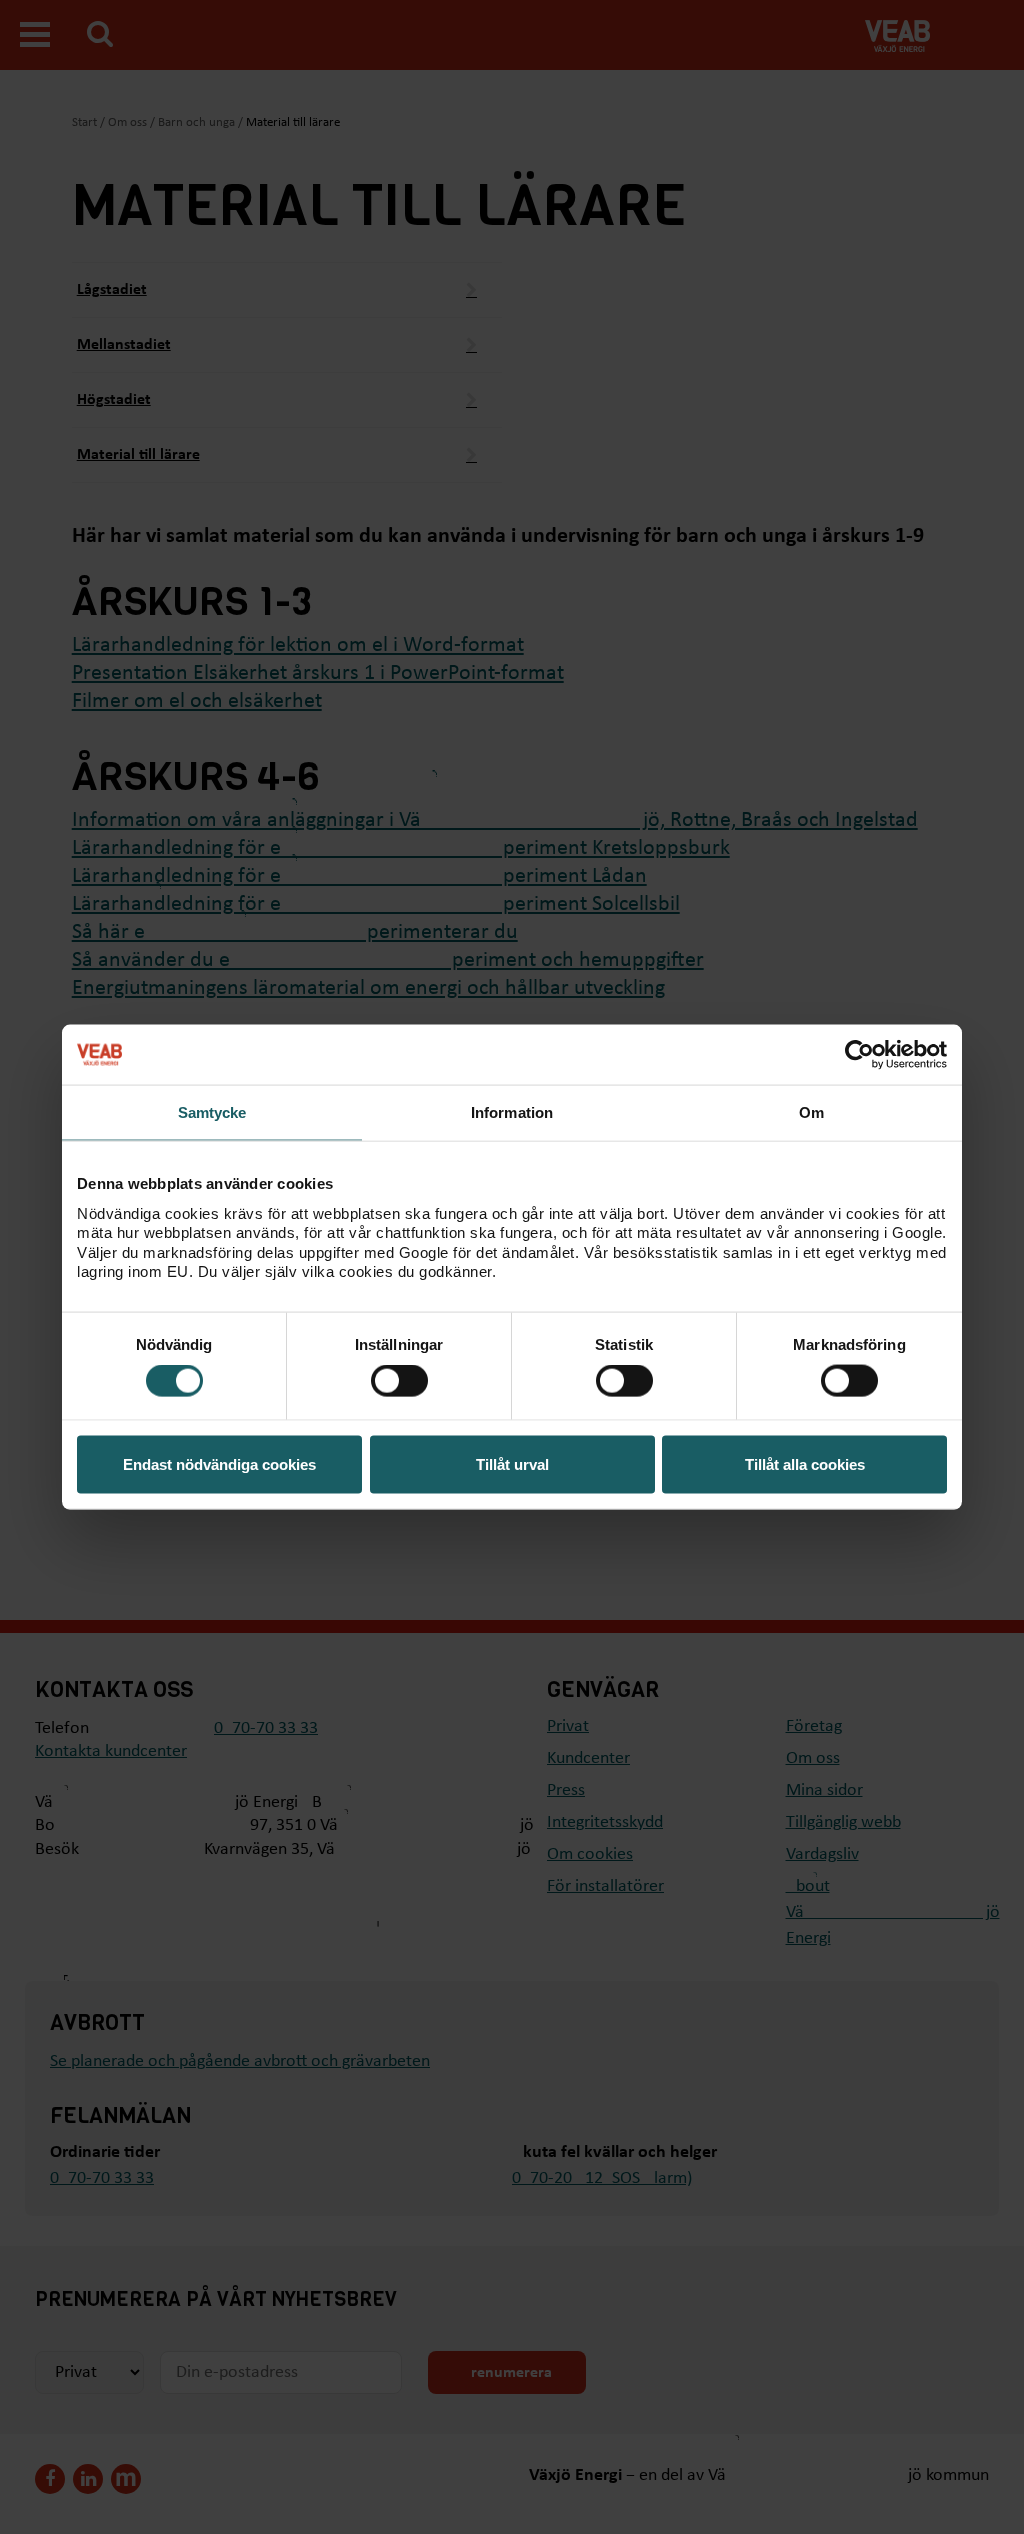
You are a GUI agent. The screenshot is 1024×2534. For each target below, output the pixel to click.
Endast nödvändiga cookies (219, 1463)
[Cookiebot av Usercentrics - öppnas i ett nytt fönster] (859, 1055)
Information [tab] (512, 1112)
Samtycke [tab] (212, 1112)
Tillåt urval (512, 1463)
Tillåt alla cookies (805, 1463)
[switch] (399, 1381)
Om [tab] (811, 1112)
